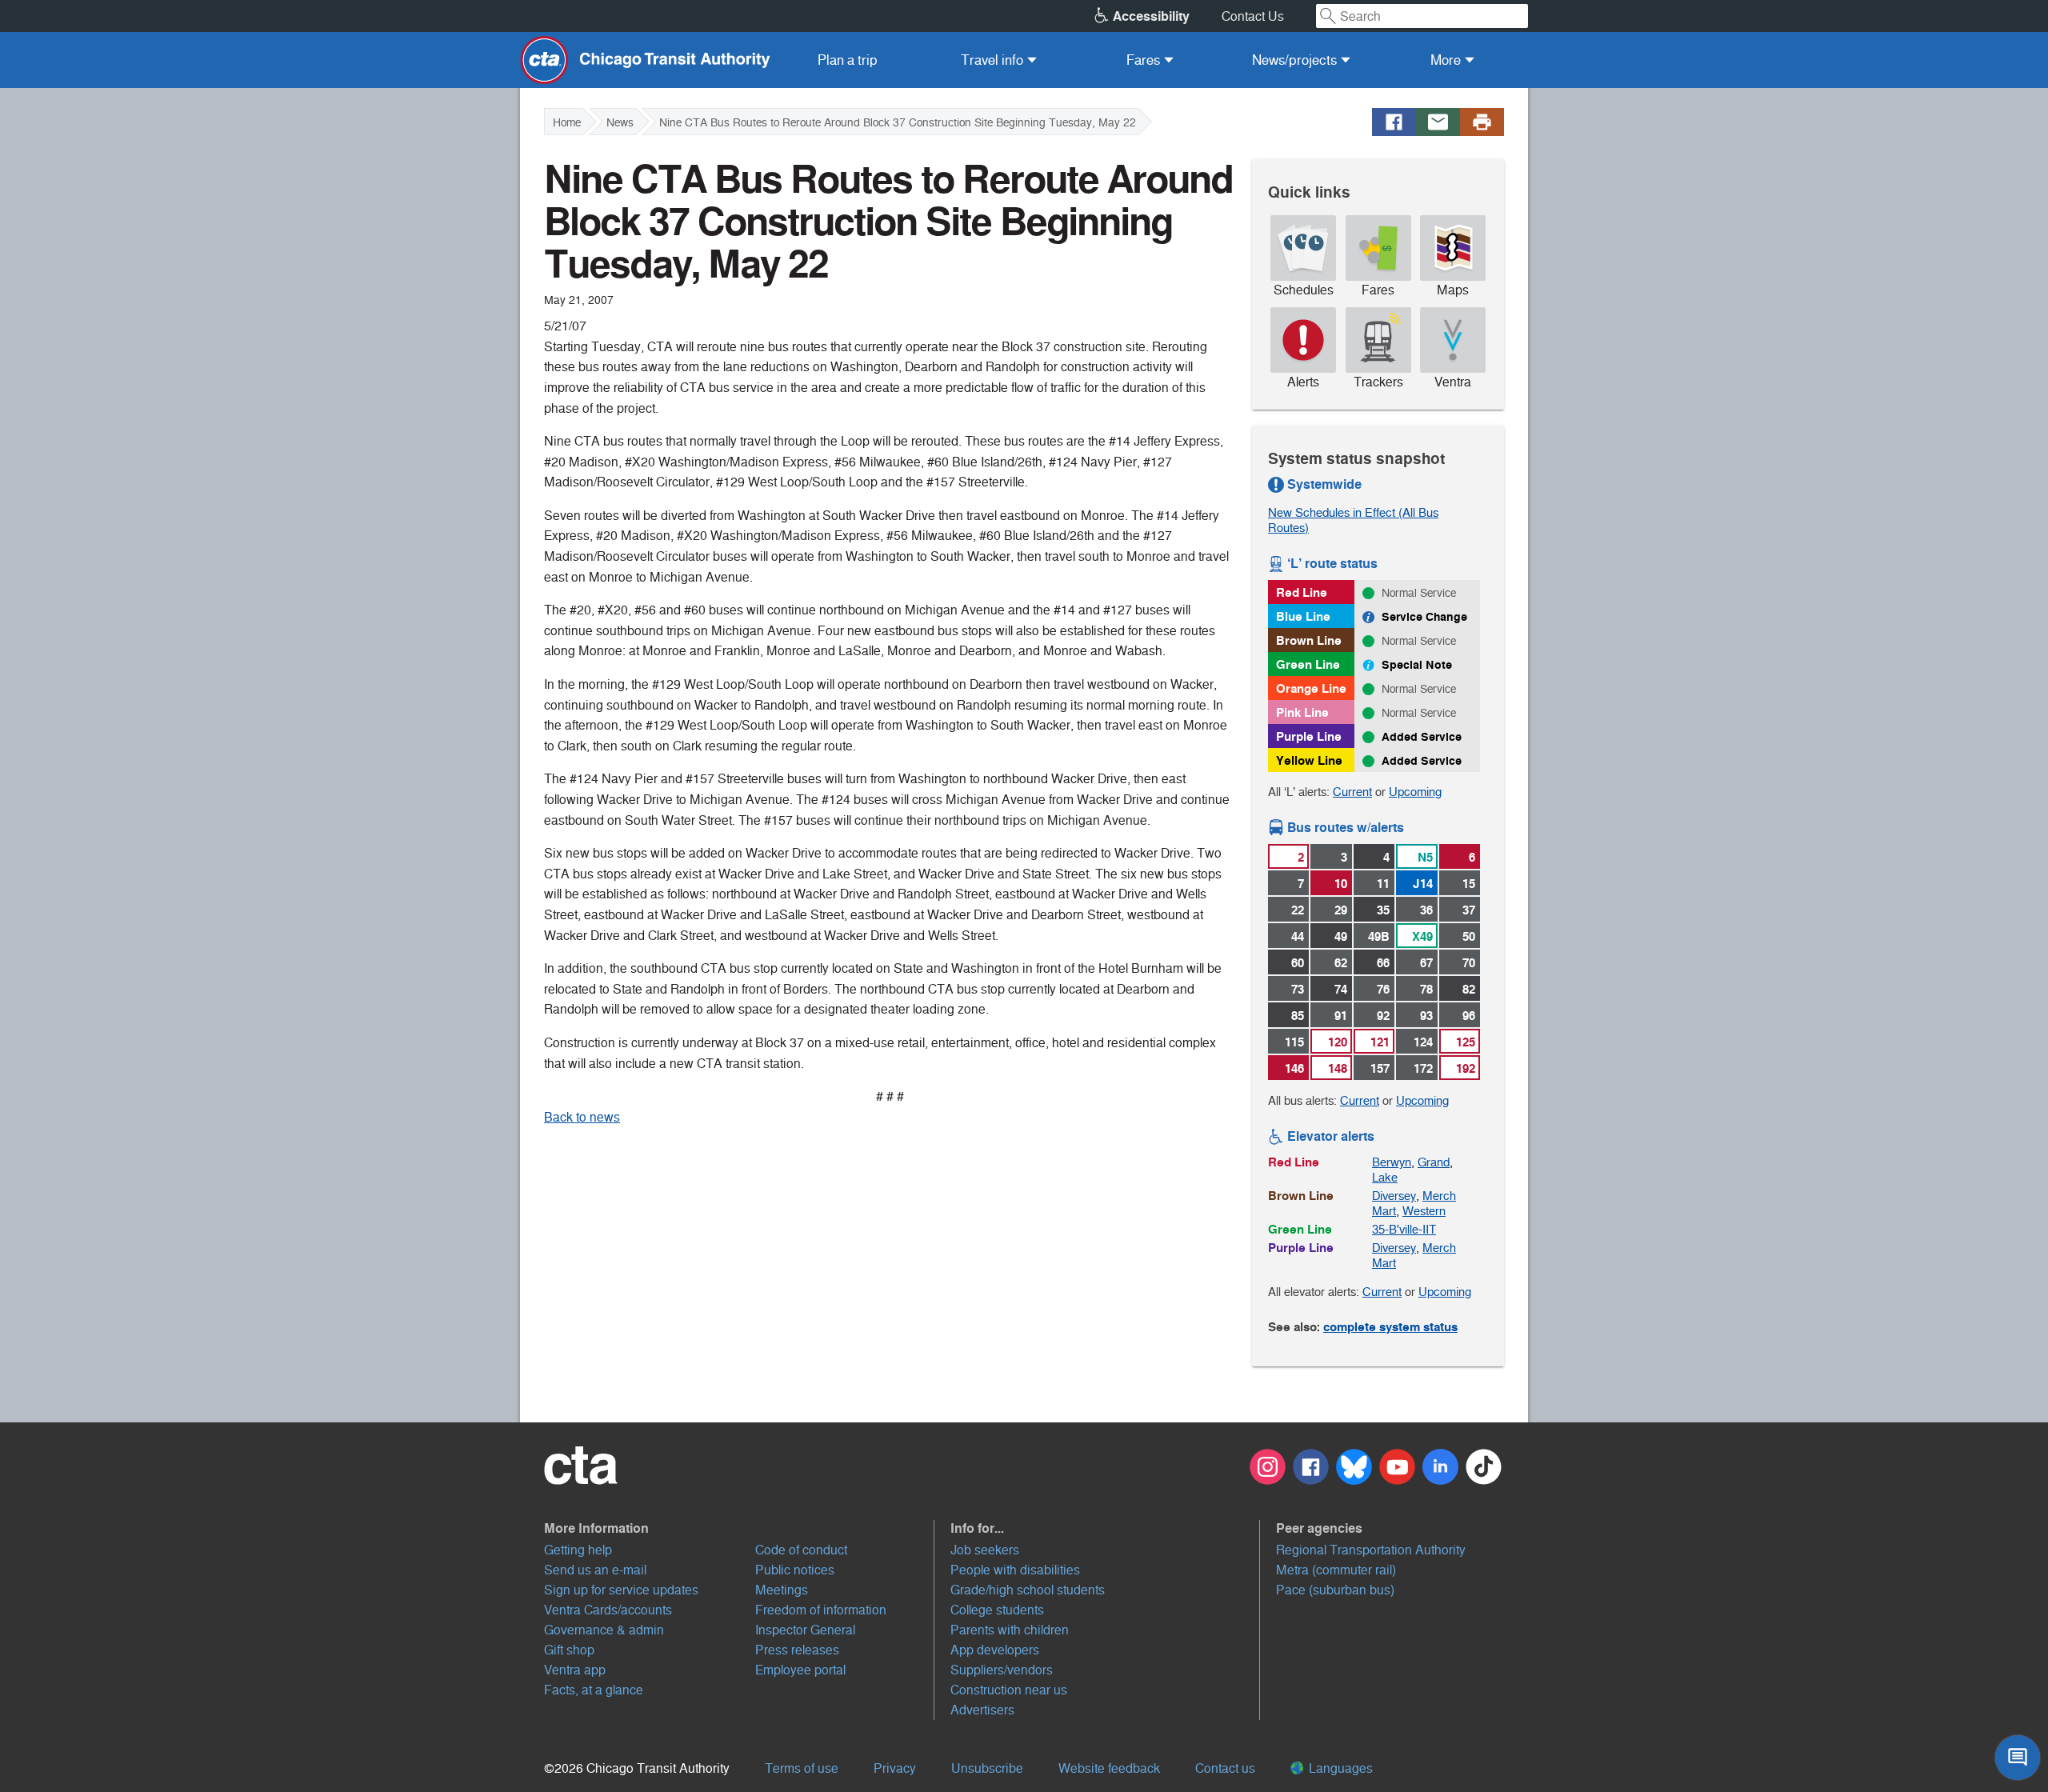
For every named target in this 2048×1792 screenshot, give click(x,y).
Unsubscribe (987, 1768)
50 (1469, 936)
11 (1383, 884)
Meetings (782, 1590)
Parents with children (1010, 1630)
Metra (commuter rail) (1336, 1570)
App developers (995, 1650)
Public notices (795, 1570)
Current (1352, 792)
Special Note (1417, 665)
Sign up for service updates (621, 1590)
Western (1424, 1211)
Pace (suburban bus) (1335, 1590)
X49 (1422, 936)
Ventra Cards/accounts (608, 1610)
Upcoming (1415, 792)
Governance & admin (604, 1630)
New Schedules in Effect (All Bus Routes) (1353, 520)
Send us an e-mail (595, 1570)
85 (1298, 1016)
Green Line (1308, 664)
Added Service (1422, 737)
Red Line (1302, 592)
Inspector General (805, 1630)
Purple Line (1309, 736)
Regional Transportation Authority (1371, 1550)
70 (1469, 963)
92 (1383, 1016)
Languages (1339, 1768)
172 (1423, 1068)
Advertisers (982, 1710)
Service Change (1424, 617)
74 (1341, 989)
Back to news (582, 1117)
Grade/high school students (1028, 1590)
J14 (1423, 884)
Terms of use (802, 1768)
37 (1469, 910)
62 (1341, 963)
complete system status (1390, 1327)
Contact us (1225, 1768)
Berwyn (1392, 1162)
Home (567, 122)
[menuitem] (848, 60)
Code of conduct (801, 1550)
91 (1341, 1016)
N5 (1425, 857)
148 (1338, 1068)
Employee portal (800, 1670)
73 (1298, 989)
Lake (1385, 1177)
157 (1380, 1068)
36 (1426, 910)
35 (1383, 910)
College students (997, 1610)
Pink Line (1302, 712)
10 (1341, 884)
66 (1383, 963)
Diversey (1394, 1196)
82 (1469, 989)
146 (1294, 1068)
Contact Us (1253, 16)
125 (1466, 1042)
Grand (1434, 1162)
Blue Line (1303, 616)
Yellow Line (1309, 760)
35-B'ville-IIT (1404, 1229)
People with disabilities (1015, 1570)
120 (1338, 1042)
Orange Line (1311, 688)
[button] (739, 1528)
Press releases (797, 1650)
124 (1423, 1042)
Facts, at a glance (594, 1690)
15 (1469, 884)
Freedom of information (821, 1610)
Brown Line (1309, 640)
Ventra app (575, 1670)
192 (1466, 1068)
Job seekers (985, 1550)
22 (1298, 910)
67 (1426, 963)
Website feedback (1109, 1768)
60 (1298, 963)
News (620, 122)
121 (1380, 1042)
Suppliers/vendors (1002, 1670)
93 (1426, 1016)
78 (1426, 989)
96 (1469, 1016)
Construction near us (1009, 1690)
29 (1341, 910)
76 (1383, 989)
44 (1298, 936)
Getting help (578, 1550)
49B (1379, 936)
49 (1341, 936)
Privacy (895, 1768)
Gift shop (569, 1650)
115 (1294, 1042)
